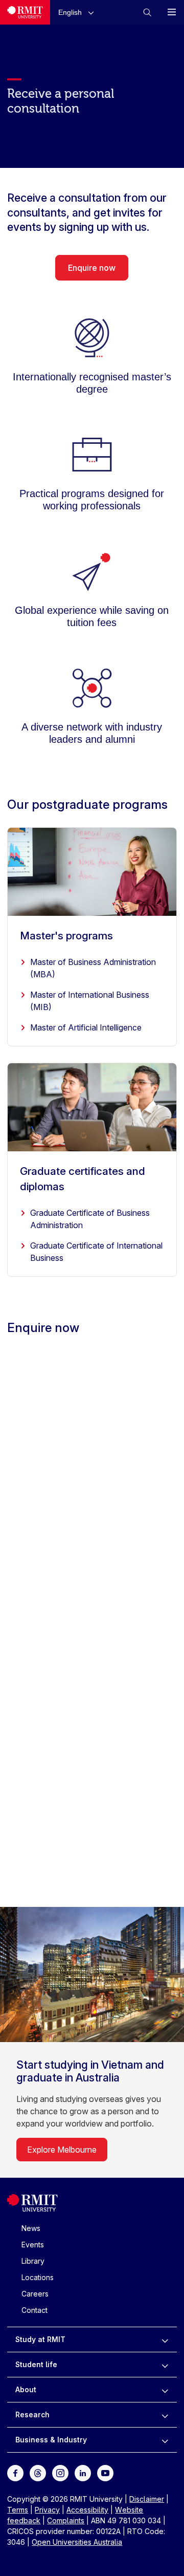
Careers (35, 2294)
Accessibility (87, 2510)
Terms (18, 2510)
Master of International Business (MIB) (90, 1001)
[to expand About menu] (165, 2390)
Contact (34, 2310)
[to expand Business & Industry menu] (165, 2440)
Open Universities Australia (77, 2542)
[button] (78, 12)
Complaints (66, 2520)
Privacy (47, 2510)
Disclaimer (147, 2499)
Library (33, 2261)
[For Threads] (38, 2472)
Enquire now (92, 268)
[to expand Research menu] (165, 2415)
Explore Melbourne (62, 2150)
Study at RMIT (40, 2339)
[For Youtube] (105, 2472)
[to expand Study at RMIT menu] (165, 2339)
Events (33, 2245)
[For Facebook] (15, 2472)
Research (32, 2414)
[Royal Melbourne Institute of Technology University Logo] (25, 12)
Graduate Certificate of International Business (96, 1252)
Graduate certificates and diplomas (83, 1179)
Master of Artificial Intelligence (86, 1027)
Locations (38, 2277)
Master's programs (66, 936)
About (26, 2389)
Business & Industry (51, 2440)
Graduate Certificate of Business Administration (90, 1219)
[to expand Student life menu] (165, 2365)
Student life (36, 2364)
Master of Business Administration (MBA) (93, 968)
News (31, 2228)
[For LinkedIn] (83, 2472)
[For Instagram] (60, 2472)
